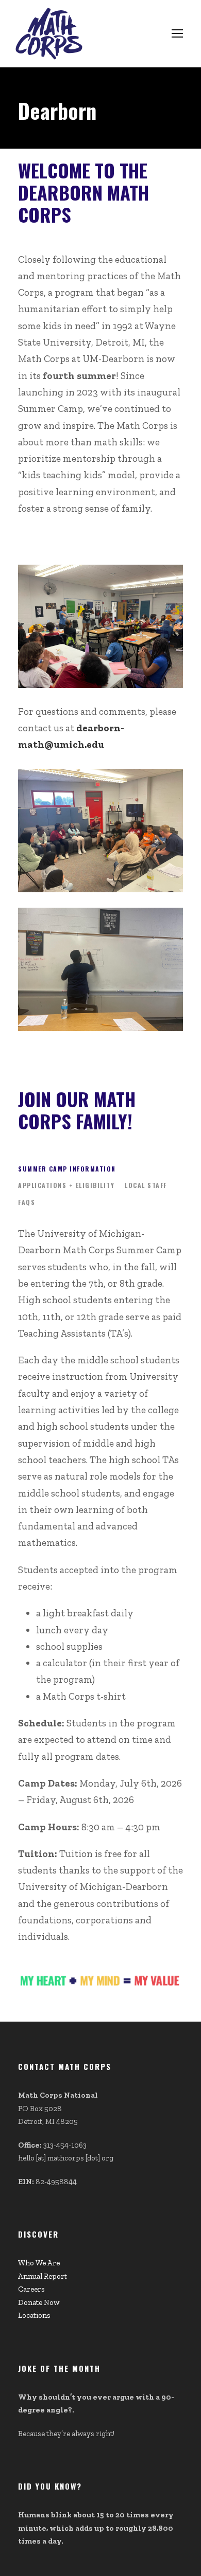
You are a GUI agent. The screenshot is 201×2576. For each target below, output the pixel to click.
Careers (31, 2289)
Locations (34, 2315)
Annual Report (43, 2276)
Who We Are (39, 2263)
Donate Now (39, 2302)
